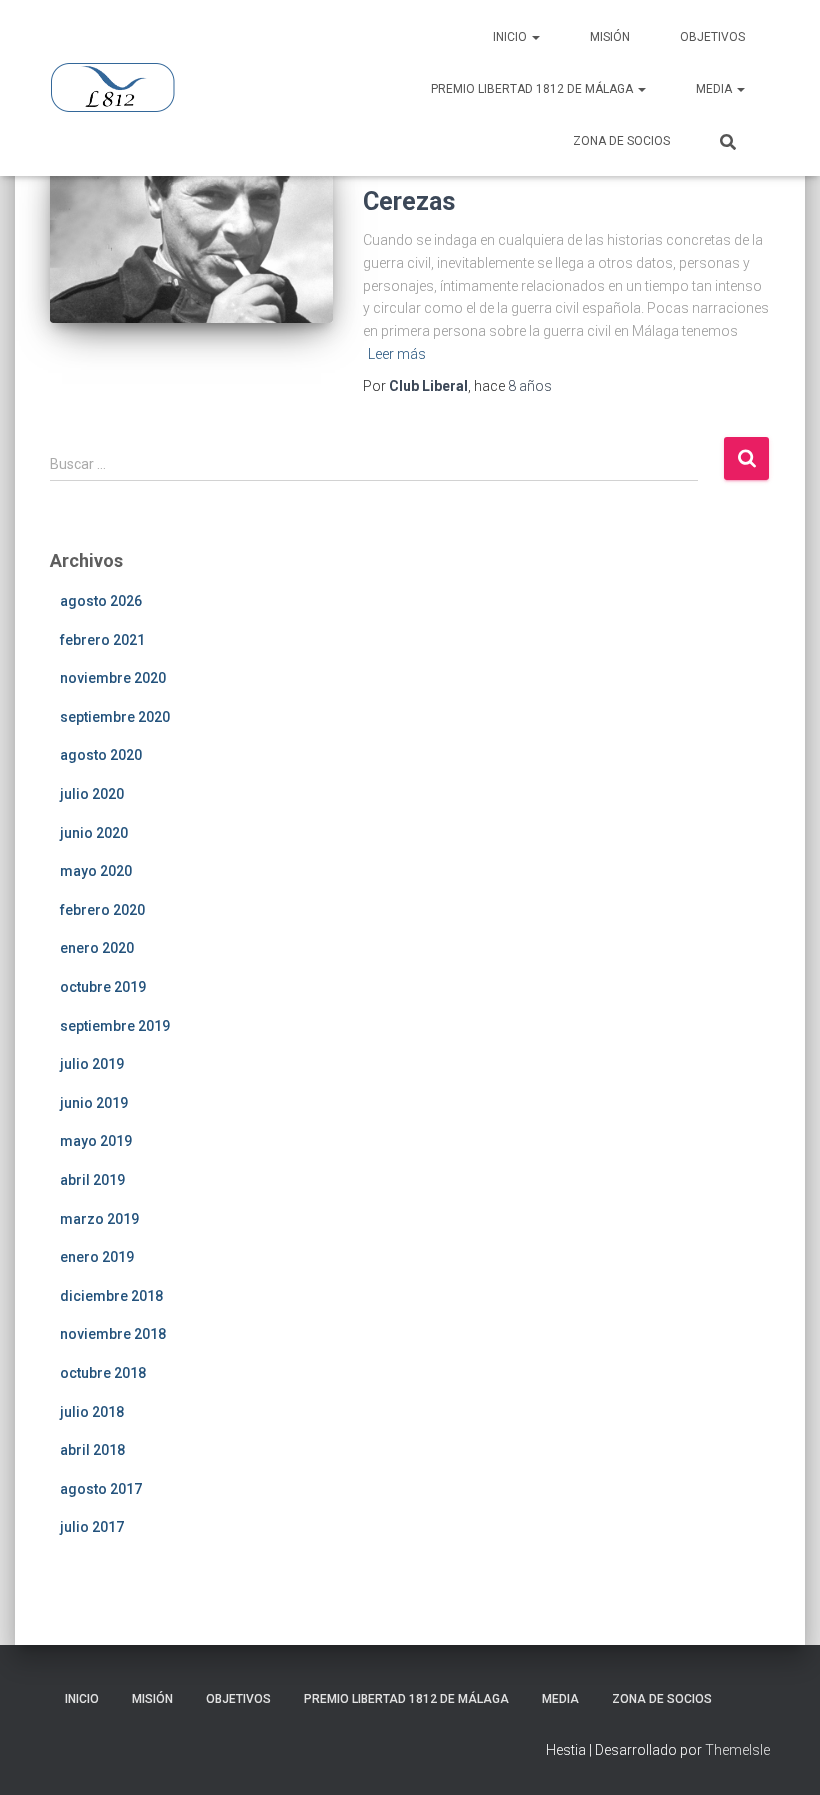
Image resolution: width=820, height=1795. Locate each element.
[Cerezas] (191, 236)
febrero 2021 (102, 640)
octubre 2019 (103, 987)
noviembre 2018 (113, 1334)
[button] (535, 37)
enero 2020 (97, 948)
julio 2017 (92, 1527)
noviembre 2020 (113, 678)
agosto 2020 (101, 755)
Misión (610, 37)
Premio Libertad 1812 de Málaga (533, 89)
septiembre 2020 (115, 717)
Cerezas (409, 201)
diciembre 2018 (111, 1296)
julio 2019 (92, 1064)
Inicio (511, 37)
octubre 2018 (103, 1373)
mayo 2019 (96, 1141)
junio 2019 (94, 1103)
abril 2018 (92, 1450)
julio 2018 (92, 1412)
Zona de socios (621, 141)
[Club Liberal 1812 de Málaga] (113, 88)
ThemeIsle (737, 1750)
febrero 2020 (102, 910)
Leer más (397, 354)
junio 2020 (94, 833)
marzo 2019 (99, 1219)
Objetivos (712, 37)
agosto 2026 (101, 601)
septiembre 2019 (115, 1026)
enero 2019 (97, 1257)
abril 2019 (92, 1180)
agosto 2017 (101, 1489)
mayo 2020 (96, 871)
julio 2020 (92, 794)
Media (715, 89)
